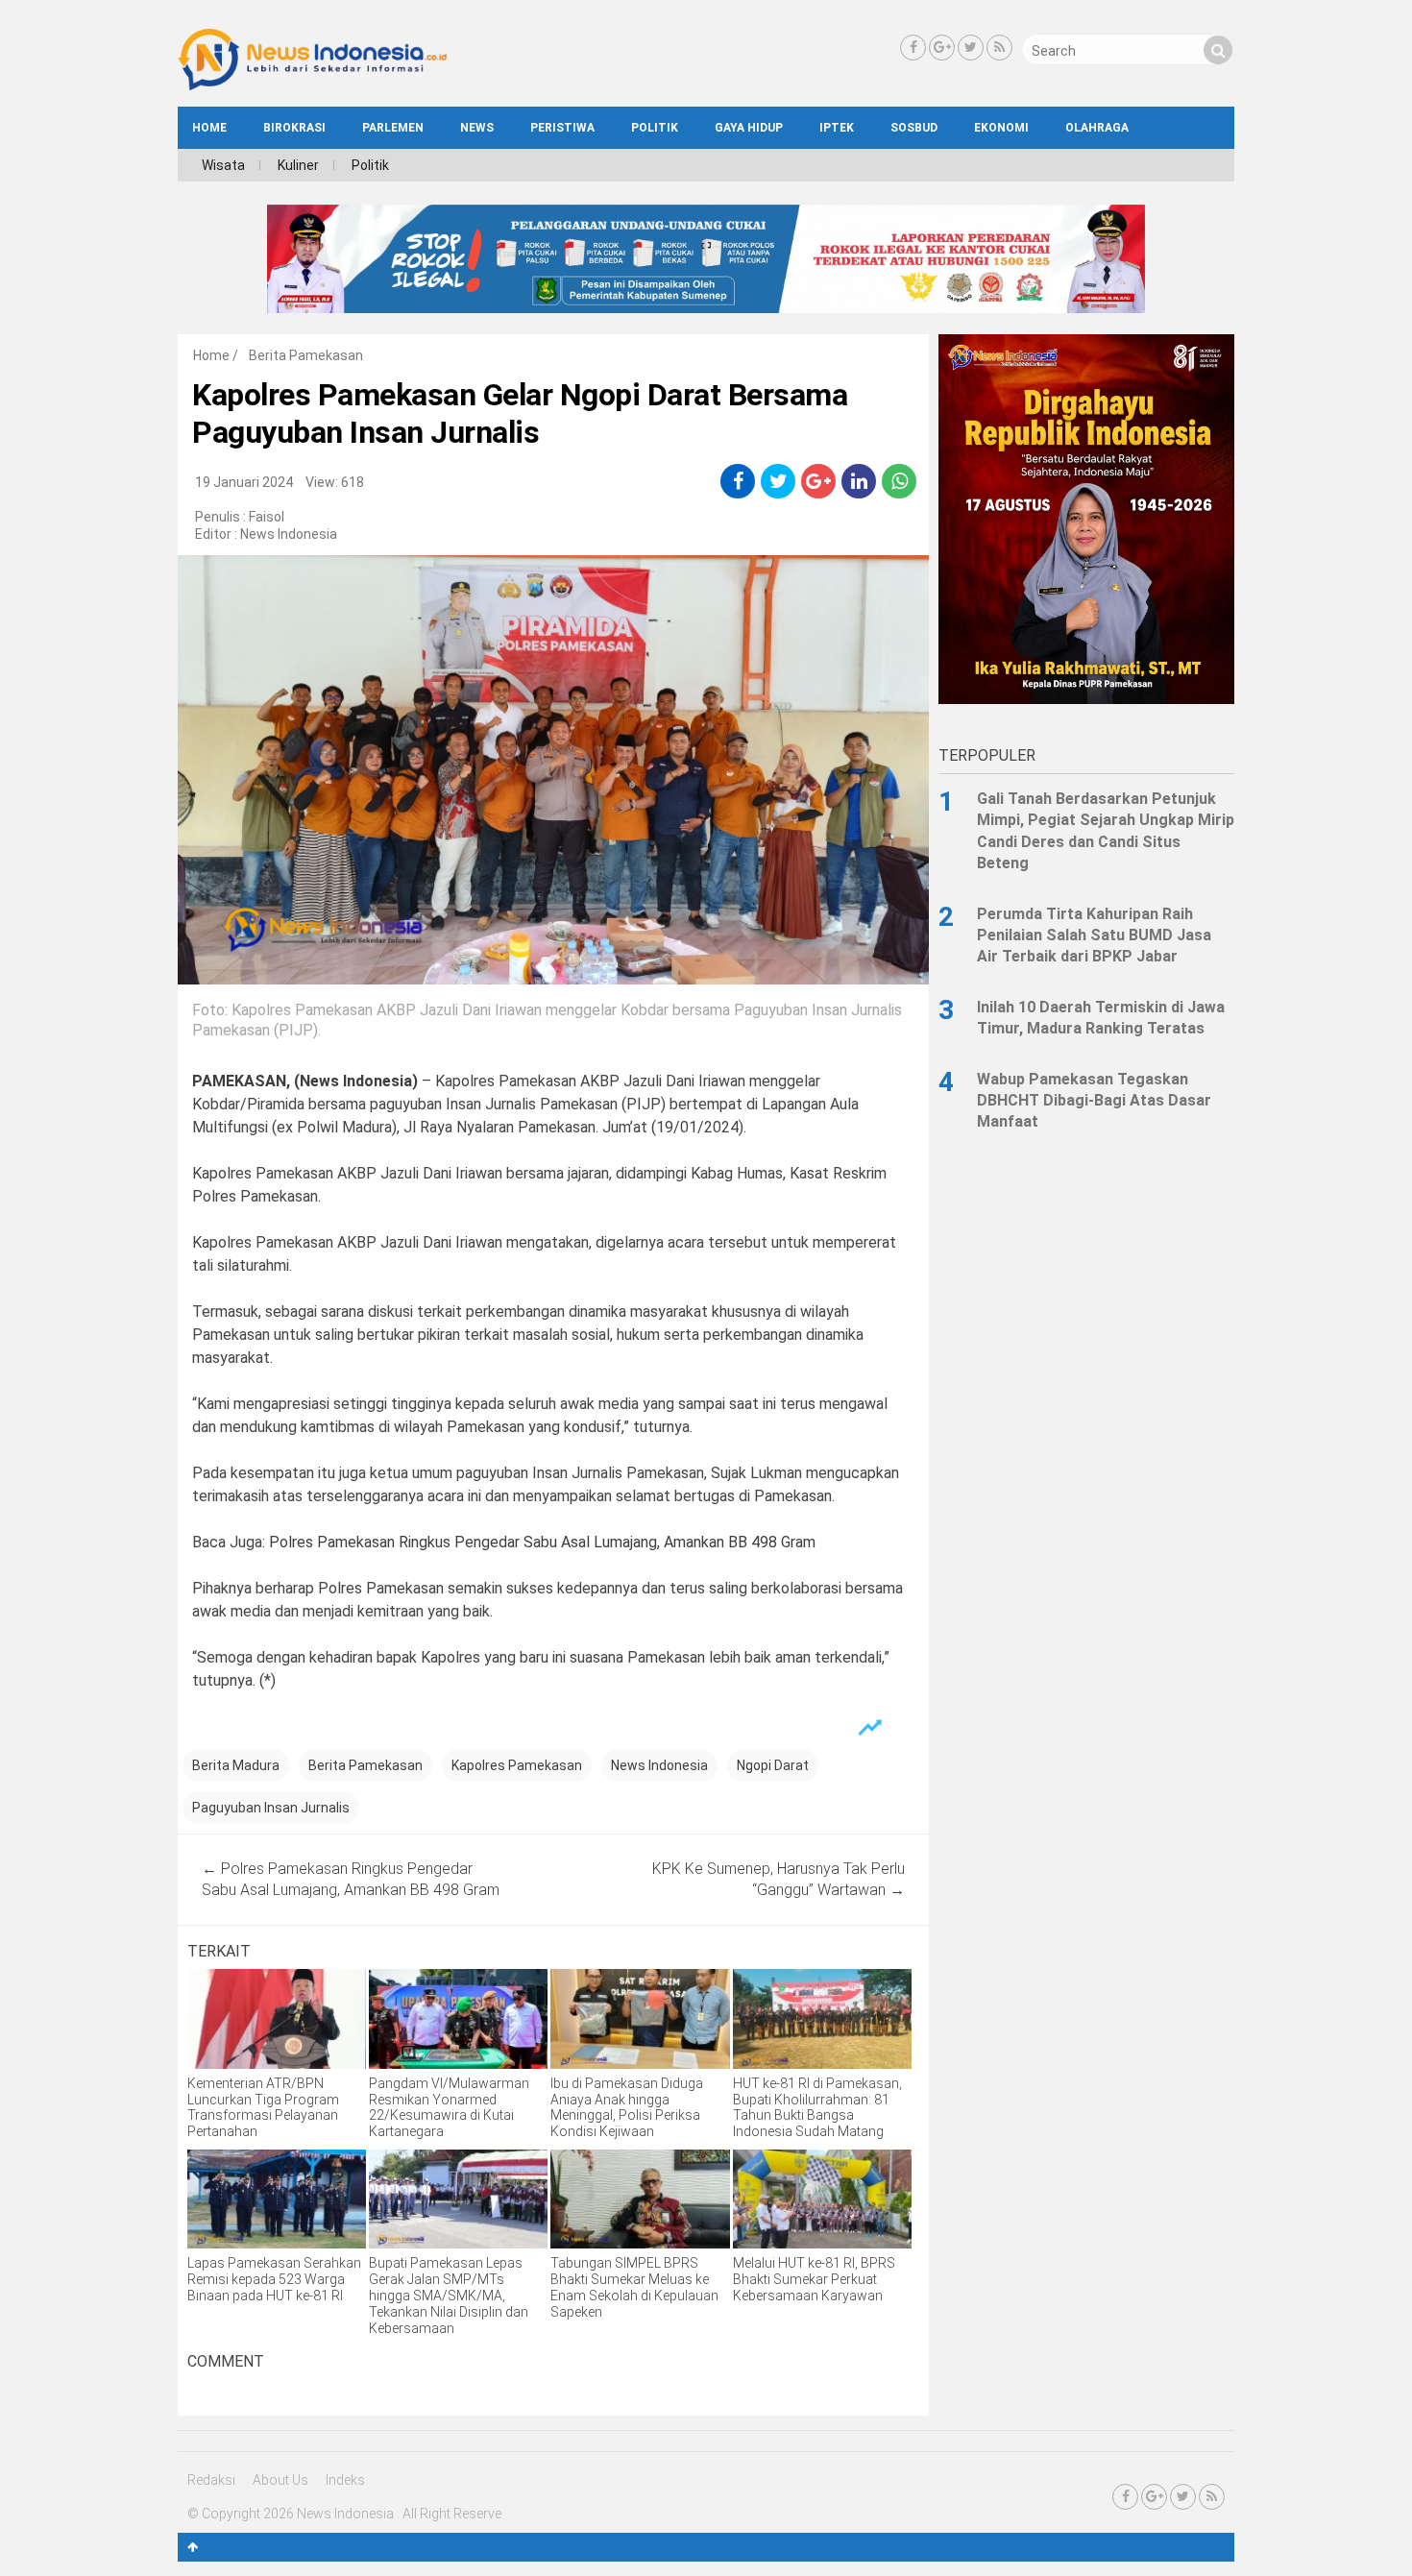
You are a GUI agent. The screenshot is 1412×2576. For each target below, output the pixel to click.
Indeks (345, 2480)
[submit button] (1218, 50)
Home (211, 355)
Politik (655, 128)
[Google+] (942, 48)
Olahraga (1097, 128)
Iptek (837, 128)
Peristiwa (562, 128)
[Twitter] (971, 48)
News (477, 128)
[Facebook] (913, 48)
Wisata (223, 165)
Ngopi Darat (773, 1765)
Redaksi (211, 2480)
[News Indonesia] (312, 85)
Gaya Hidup (749, 128)
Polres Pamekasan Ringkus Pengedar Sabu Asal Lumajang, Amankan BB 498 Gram (542, 1542)
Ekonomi (1001, 128)
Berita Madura (236, 1765)
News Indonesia (289, 534)
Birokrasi (294, 128)
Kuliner (298, 165)
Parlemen (393, 128)
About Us (280, 2480)
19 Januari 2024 (244, 482)
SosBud (914, 128)
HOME (209, 128)
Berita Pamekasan (306, 355)
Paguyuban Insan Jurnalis (271, 1808)
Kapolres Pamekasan (517, 1765)
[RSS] (999, 48)
